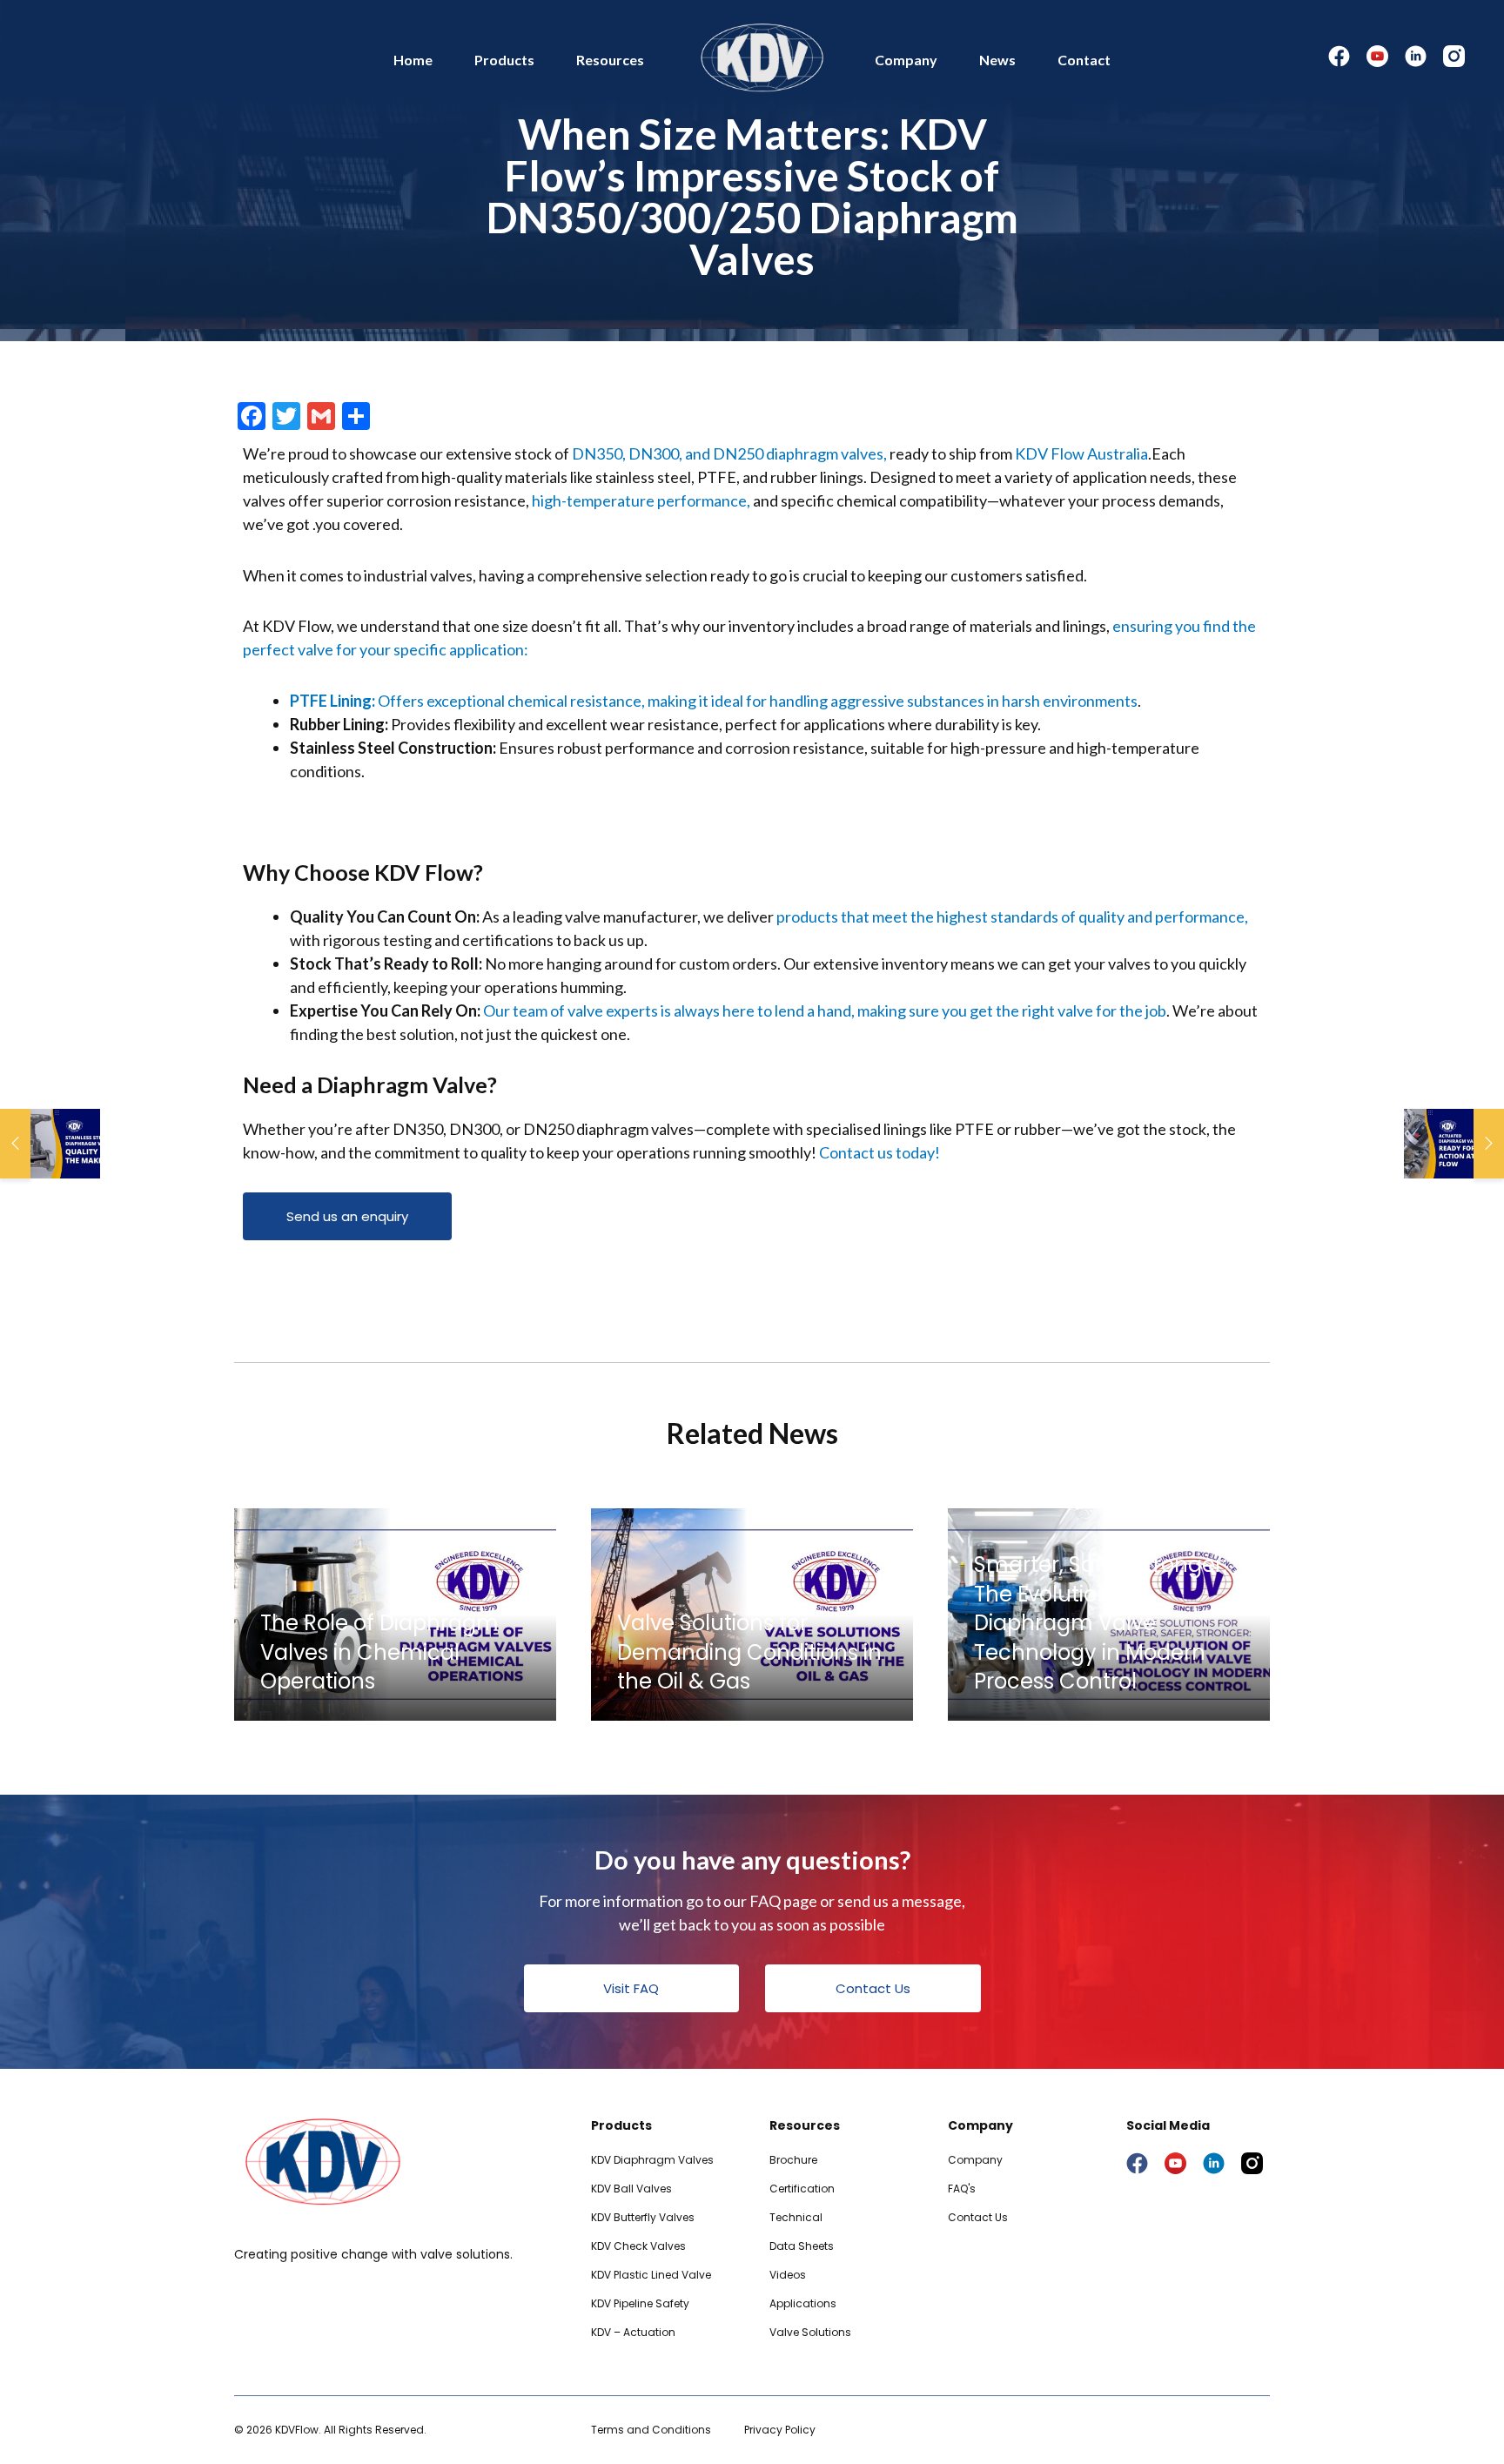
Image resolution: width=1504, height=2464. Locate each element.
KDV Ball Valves (631, 2189)
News (997, 60)
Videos (788, 2275)
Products (504, 60)
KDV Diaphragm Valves (652, 2160)
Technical (796, 2217)
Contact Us (978, 2217)
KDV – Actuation (633, 2332)
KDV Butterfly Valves (643, 2217)
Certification (802, 2189)
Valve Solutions (810, 2332)
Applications (803, 2303)
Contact (1084, 60)
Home (413, 60)
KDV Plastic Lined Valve (651, 2275)
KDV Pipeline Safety (640, 2303)
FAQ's (962, 2189)
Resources (610, 60)
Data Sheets (802, 2246)
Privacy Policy (780, 2430)
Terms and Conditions (651, 2430)
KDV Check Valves (638, 2246)
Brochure (793, 2160)
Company (906, 60)
